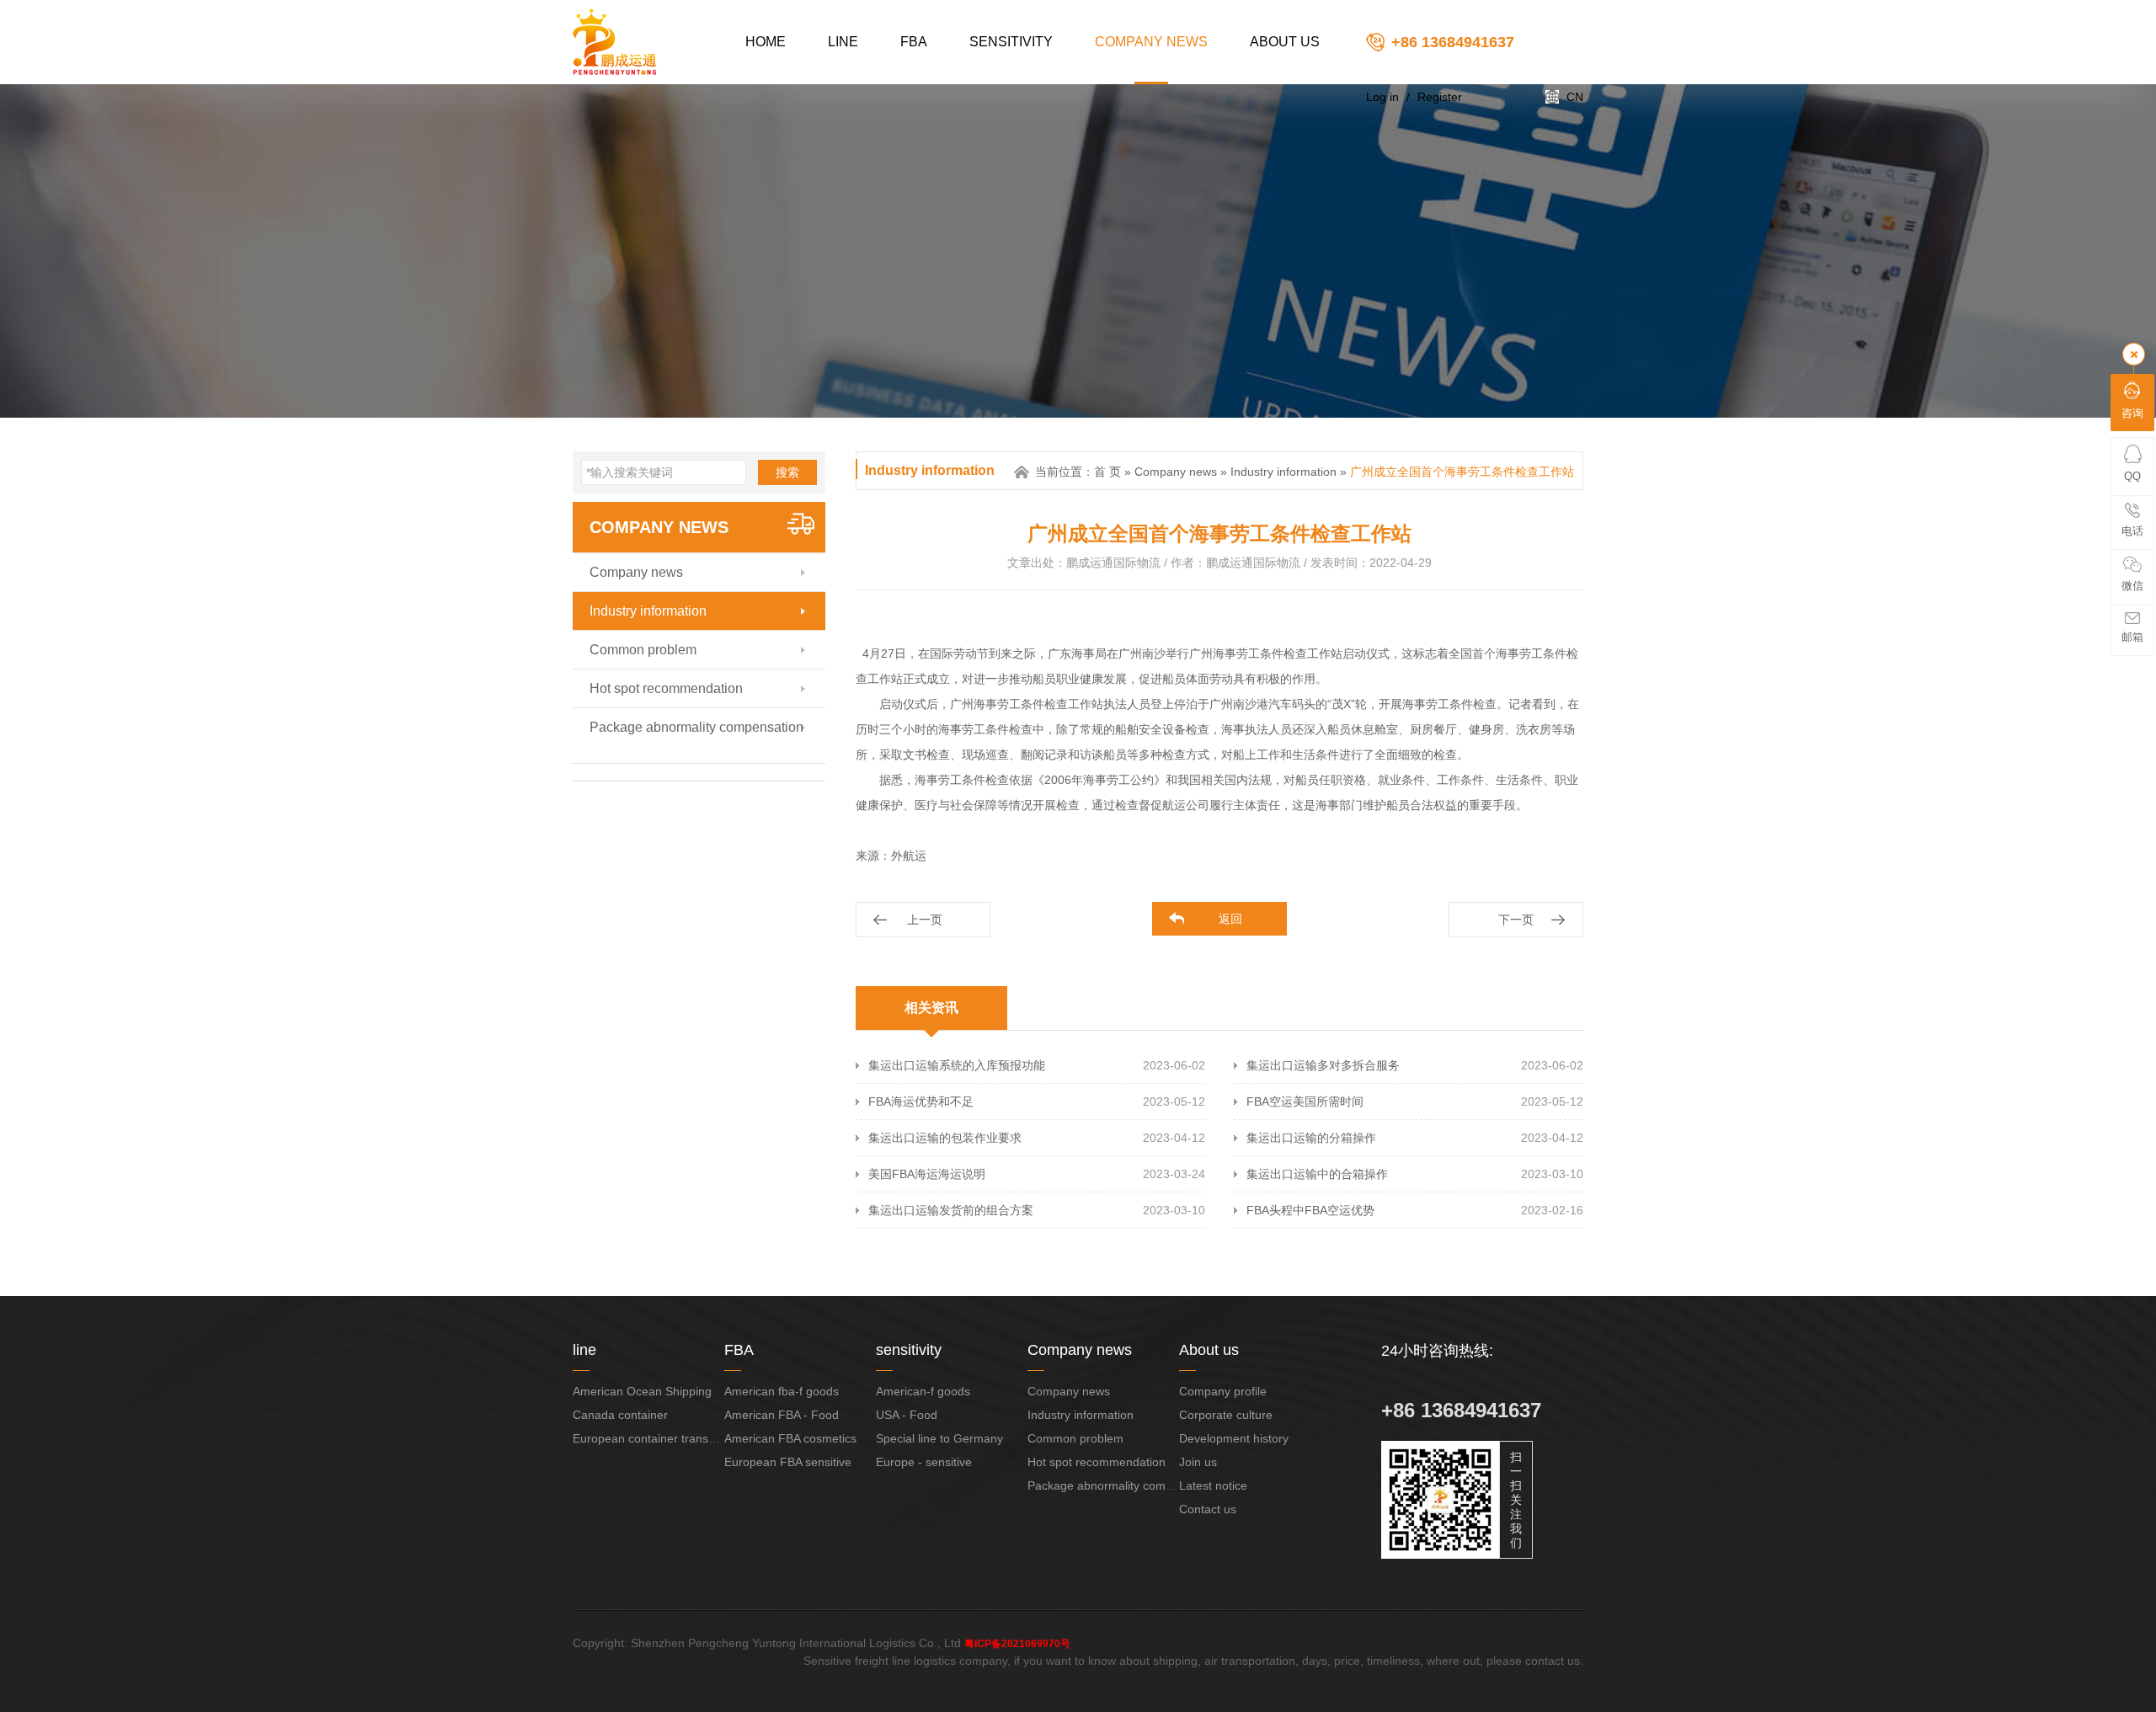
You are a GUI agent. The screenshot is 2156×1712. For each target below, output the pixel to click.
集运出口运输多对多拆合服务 (1323, 1065)
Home (766, 42)
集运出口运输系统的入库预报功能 (957, 1065)
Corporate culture (1226, 1415)
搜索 (787, 472)
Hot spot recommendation (666, 688)
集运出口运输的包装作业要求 (945, 1138)
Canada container (620, 1415)
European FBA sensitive (788, 1462)
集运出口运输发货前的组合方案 (951, 1210)
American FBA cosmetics (790, 1438)
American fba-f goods (782, 1391)
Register (1440, 97)
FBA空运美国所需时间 (1305, 1101)
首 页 (1107, 472)
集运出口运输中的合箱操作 (1317, 1174)
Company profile (1223, 1391)
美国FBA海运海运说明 (927, 1174)
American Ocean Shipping (642, 1391)
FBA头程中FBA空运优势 (1310, 1210)
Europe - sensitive (924, 1462)
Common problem (643, 650)
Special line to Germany (939, 1438)
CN (1575, 97)
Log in (1382, 97)
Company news (1151, 42)
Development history (1234, 1438)
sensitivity (1011, 42)
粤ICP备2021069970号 (1017, 1644)
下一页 (1516, 920)
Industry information (648, 611)
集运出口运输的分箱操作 (1311, 1138)
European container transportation (664, 1438)
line (843, 42)
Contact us (1208, 1509)
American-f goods (923, 1391)
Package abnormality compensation (696, 727)
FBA (914, 42)
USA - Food (907, 1415)
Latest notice (1213, 1485)
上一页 (925, 920)
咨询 (2132, 413)
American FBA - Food (782, 1415)
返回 (1230, 919)
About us (1285, 42)
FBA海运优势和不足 (921, 1101)
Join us (1198, 1462)
